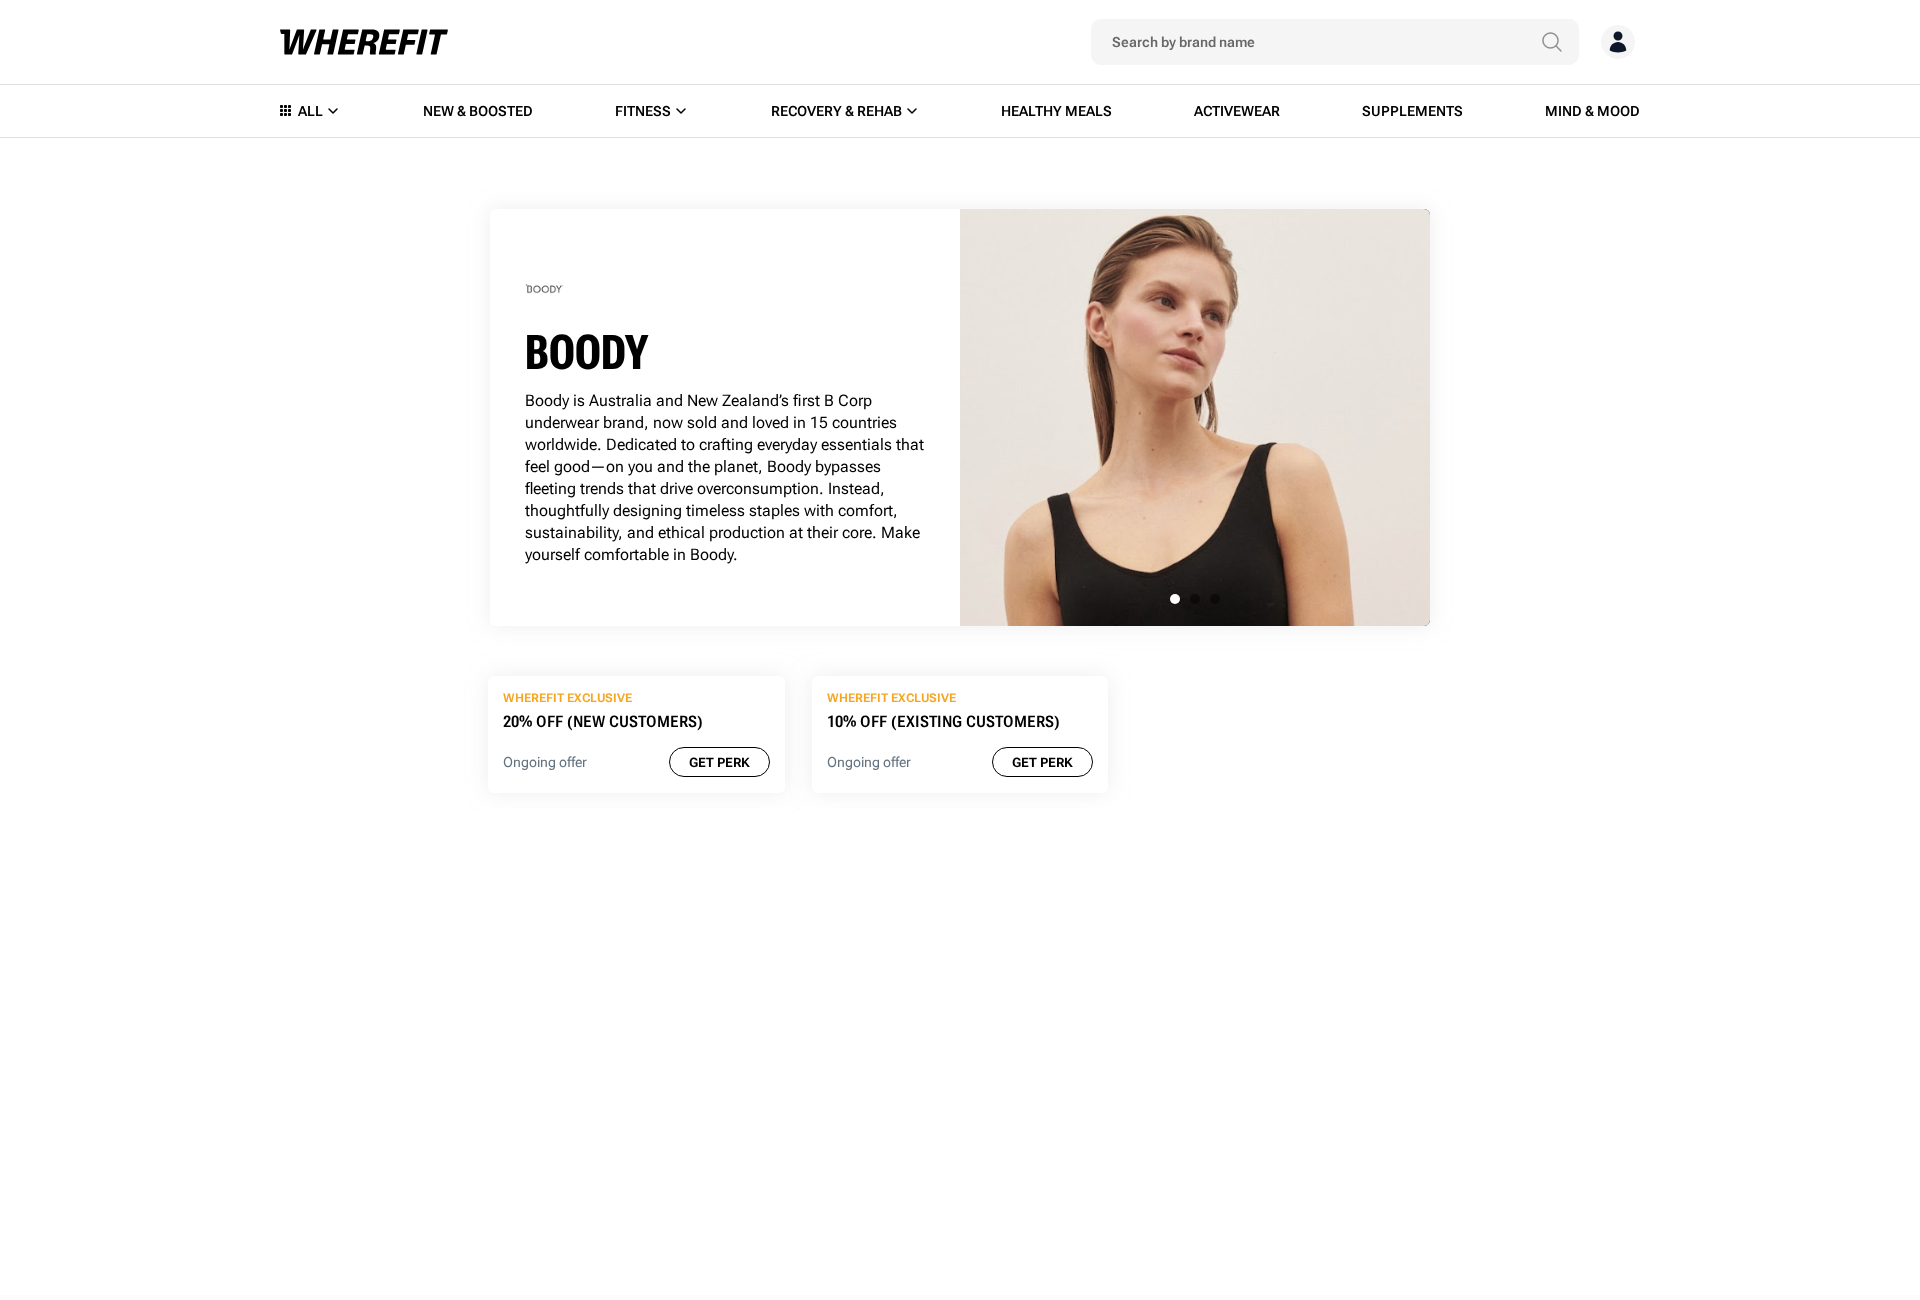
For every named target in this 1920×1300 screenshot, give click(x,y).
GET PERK (719, 762)
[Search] (1552, 42)
